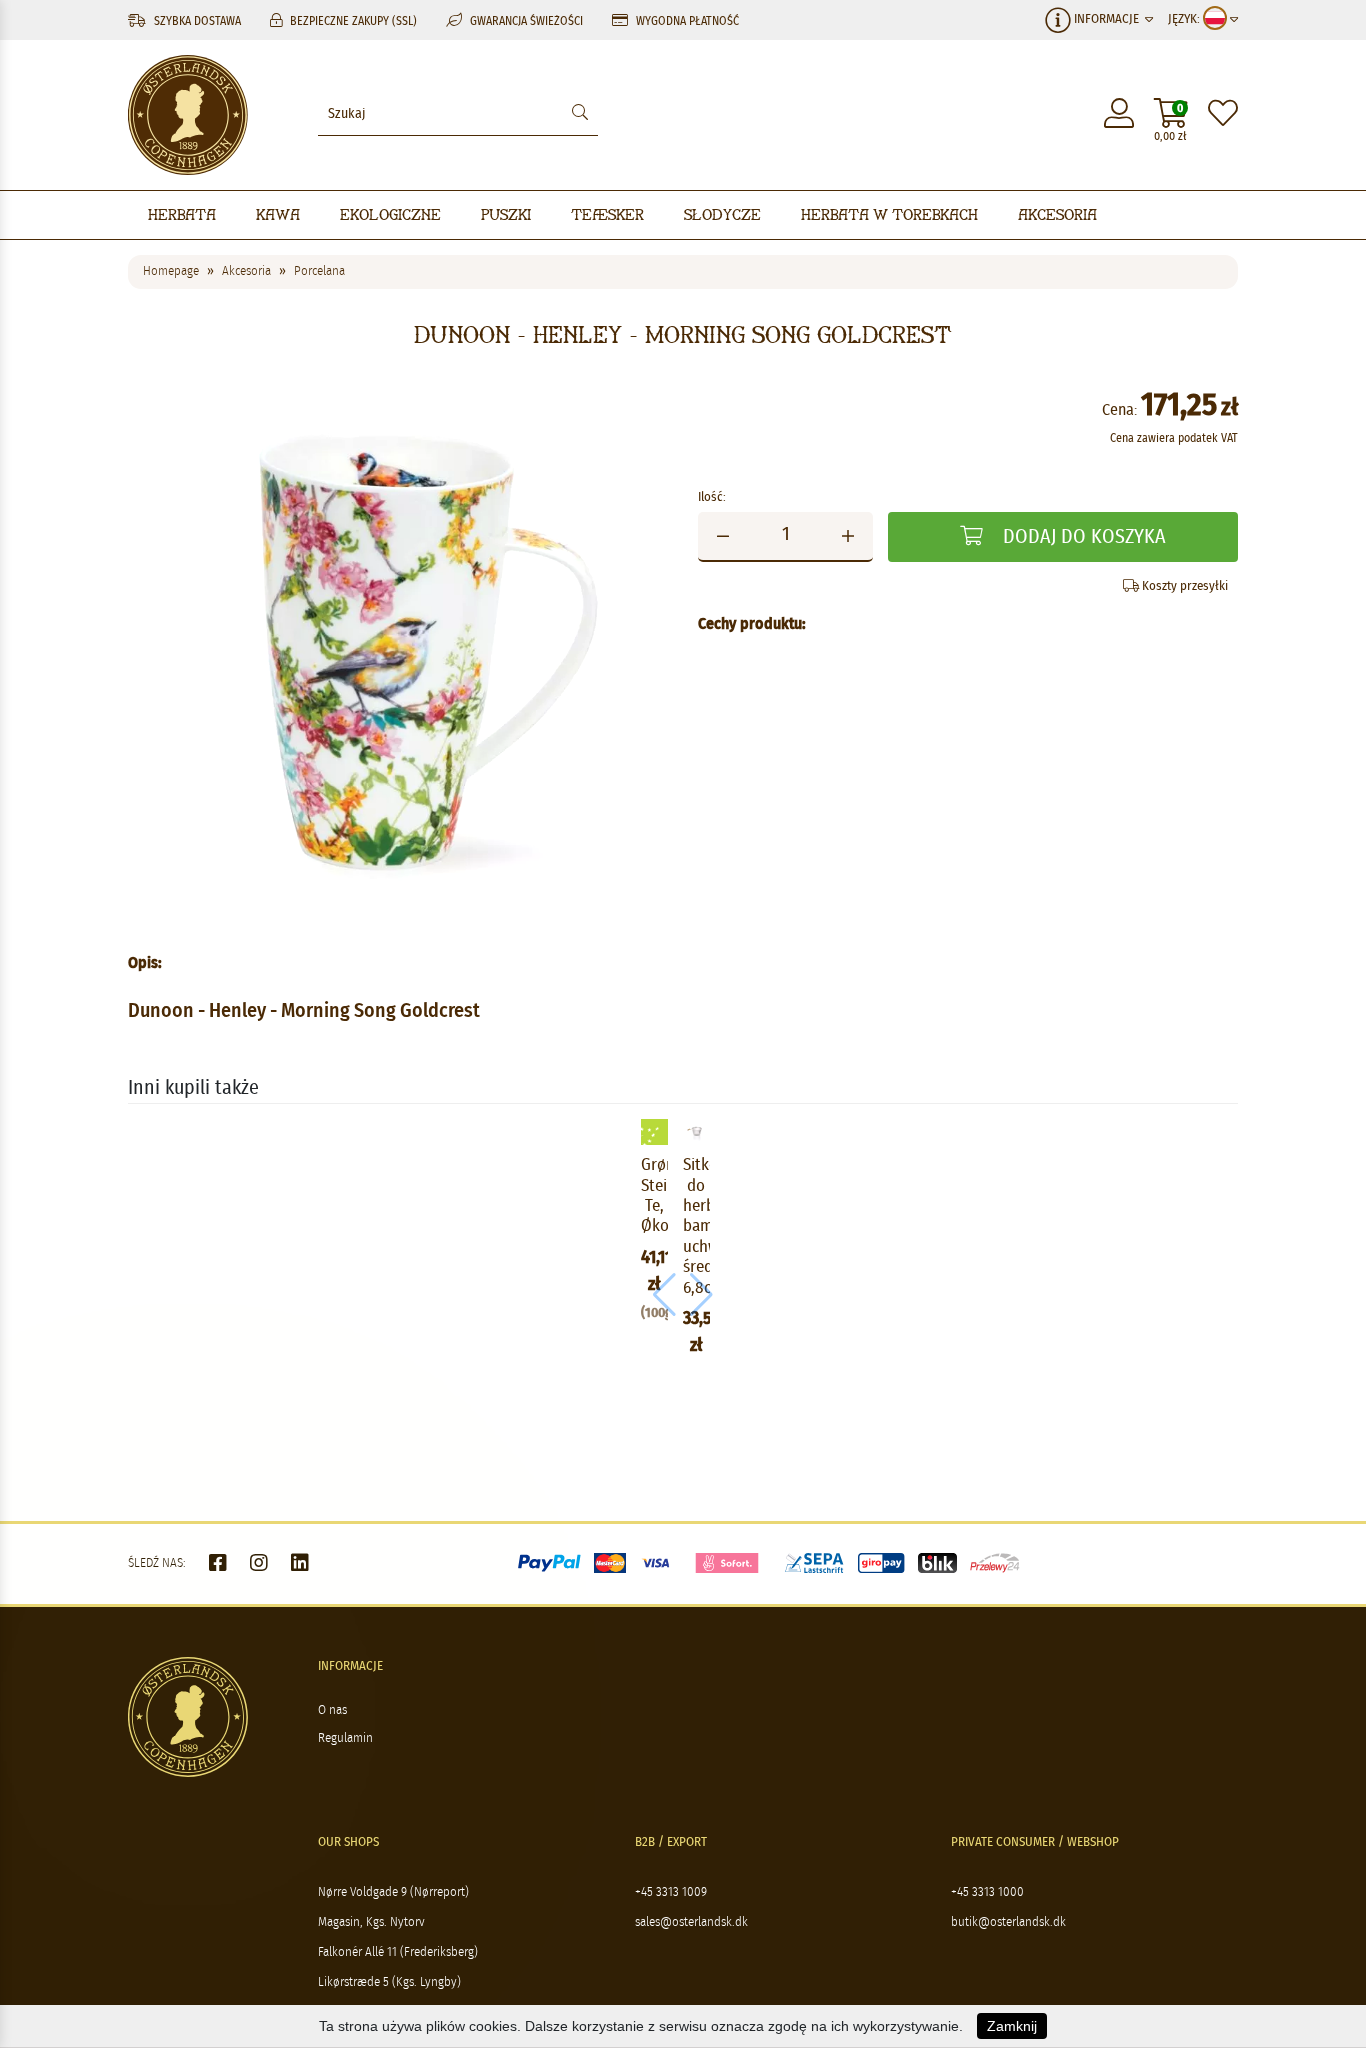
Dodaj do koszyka (1082, 537)
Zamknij (1012, 2026)
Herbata (182, 214)
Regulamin (345, 1738)
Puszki (506, 214)
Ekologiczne (390, 214)
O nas (332, 1710)
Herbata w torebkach (889, 214)
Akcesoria (1057, 214)
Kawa (278, 214)
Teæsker (607, 214)
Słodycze (722, 214)
